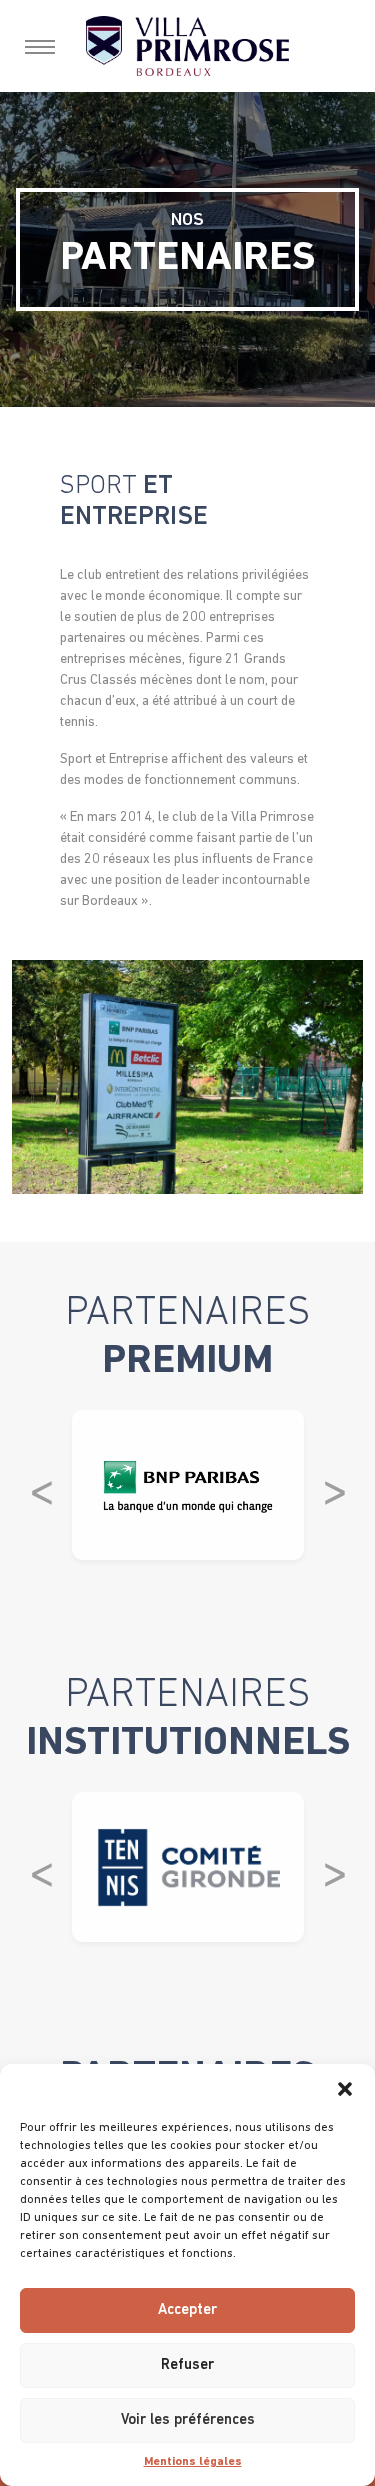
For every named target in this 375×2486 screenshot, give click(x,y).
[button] (345, 2089)
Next (334, 1485)
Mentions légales (193, 2462)
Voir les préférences (188, 2420)
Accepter (187, 2310)
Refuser (187, 2365)
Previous (41, 1485)
